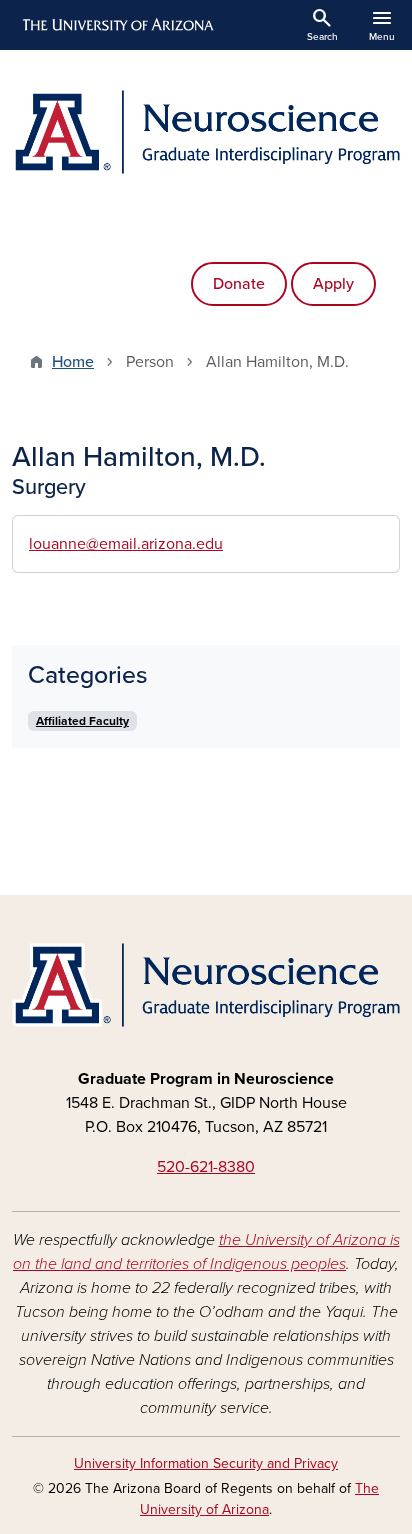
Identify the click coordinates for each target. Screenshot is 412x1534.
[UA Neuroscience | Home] (206, 132)
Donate (239, 284)
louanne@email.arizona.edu (126, 544)
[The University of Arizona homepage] (116, 25)
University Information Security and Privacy (206, 1463)
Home (73, 362)
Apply (333, 284)
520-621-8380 (206, 1167)
